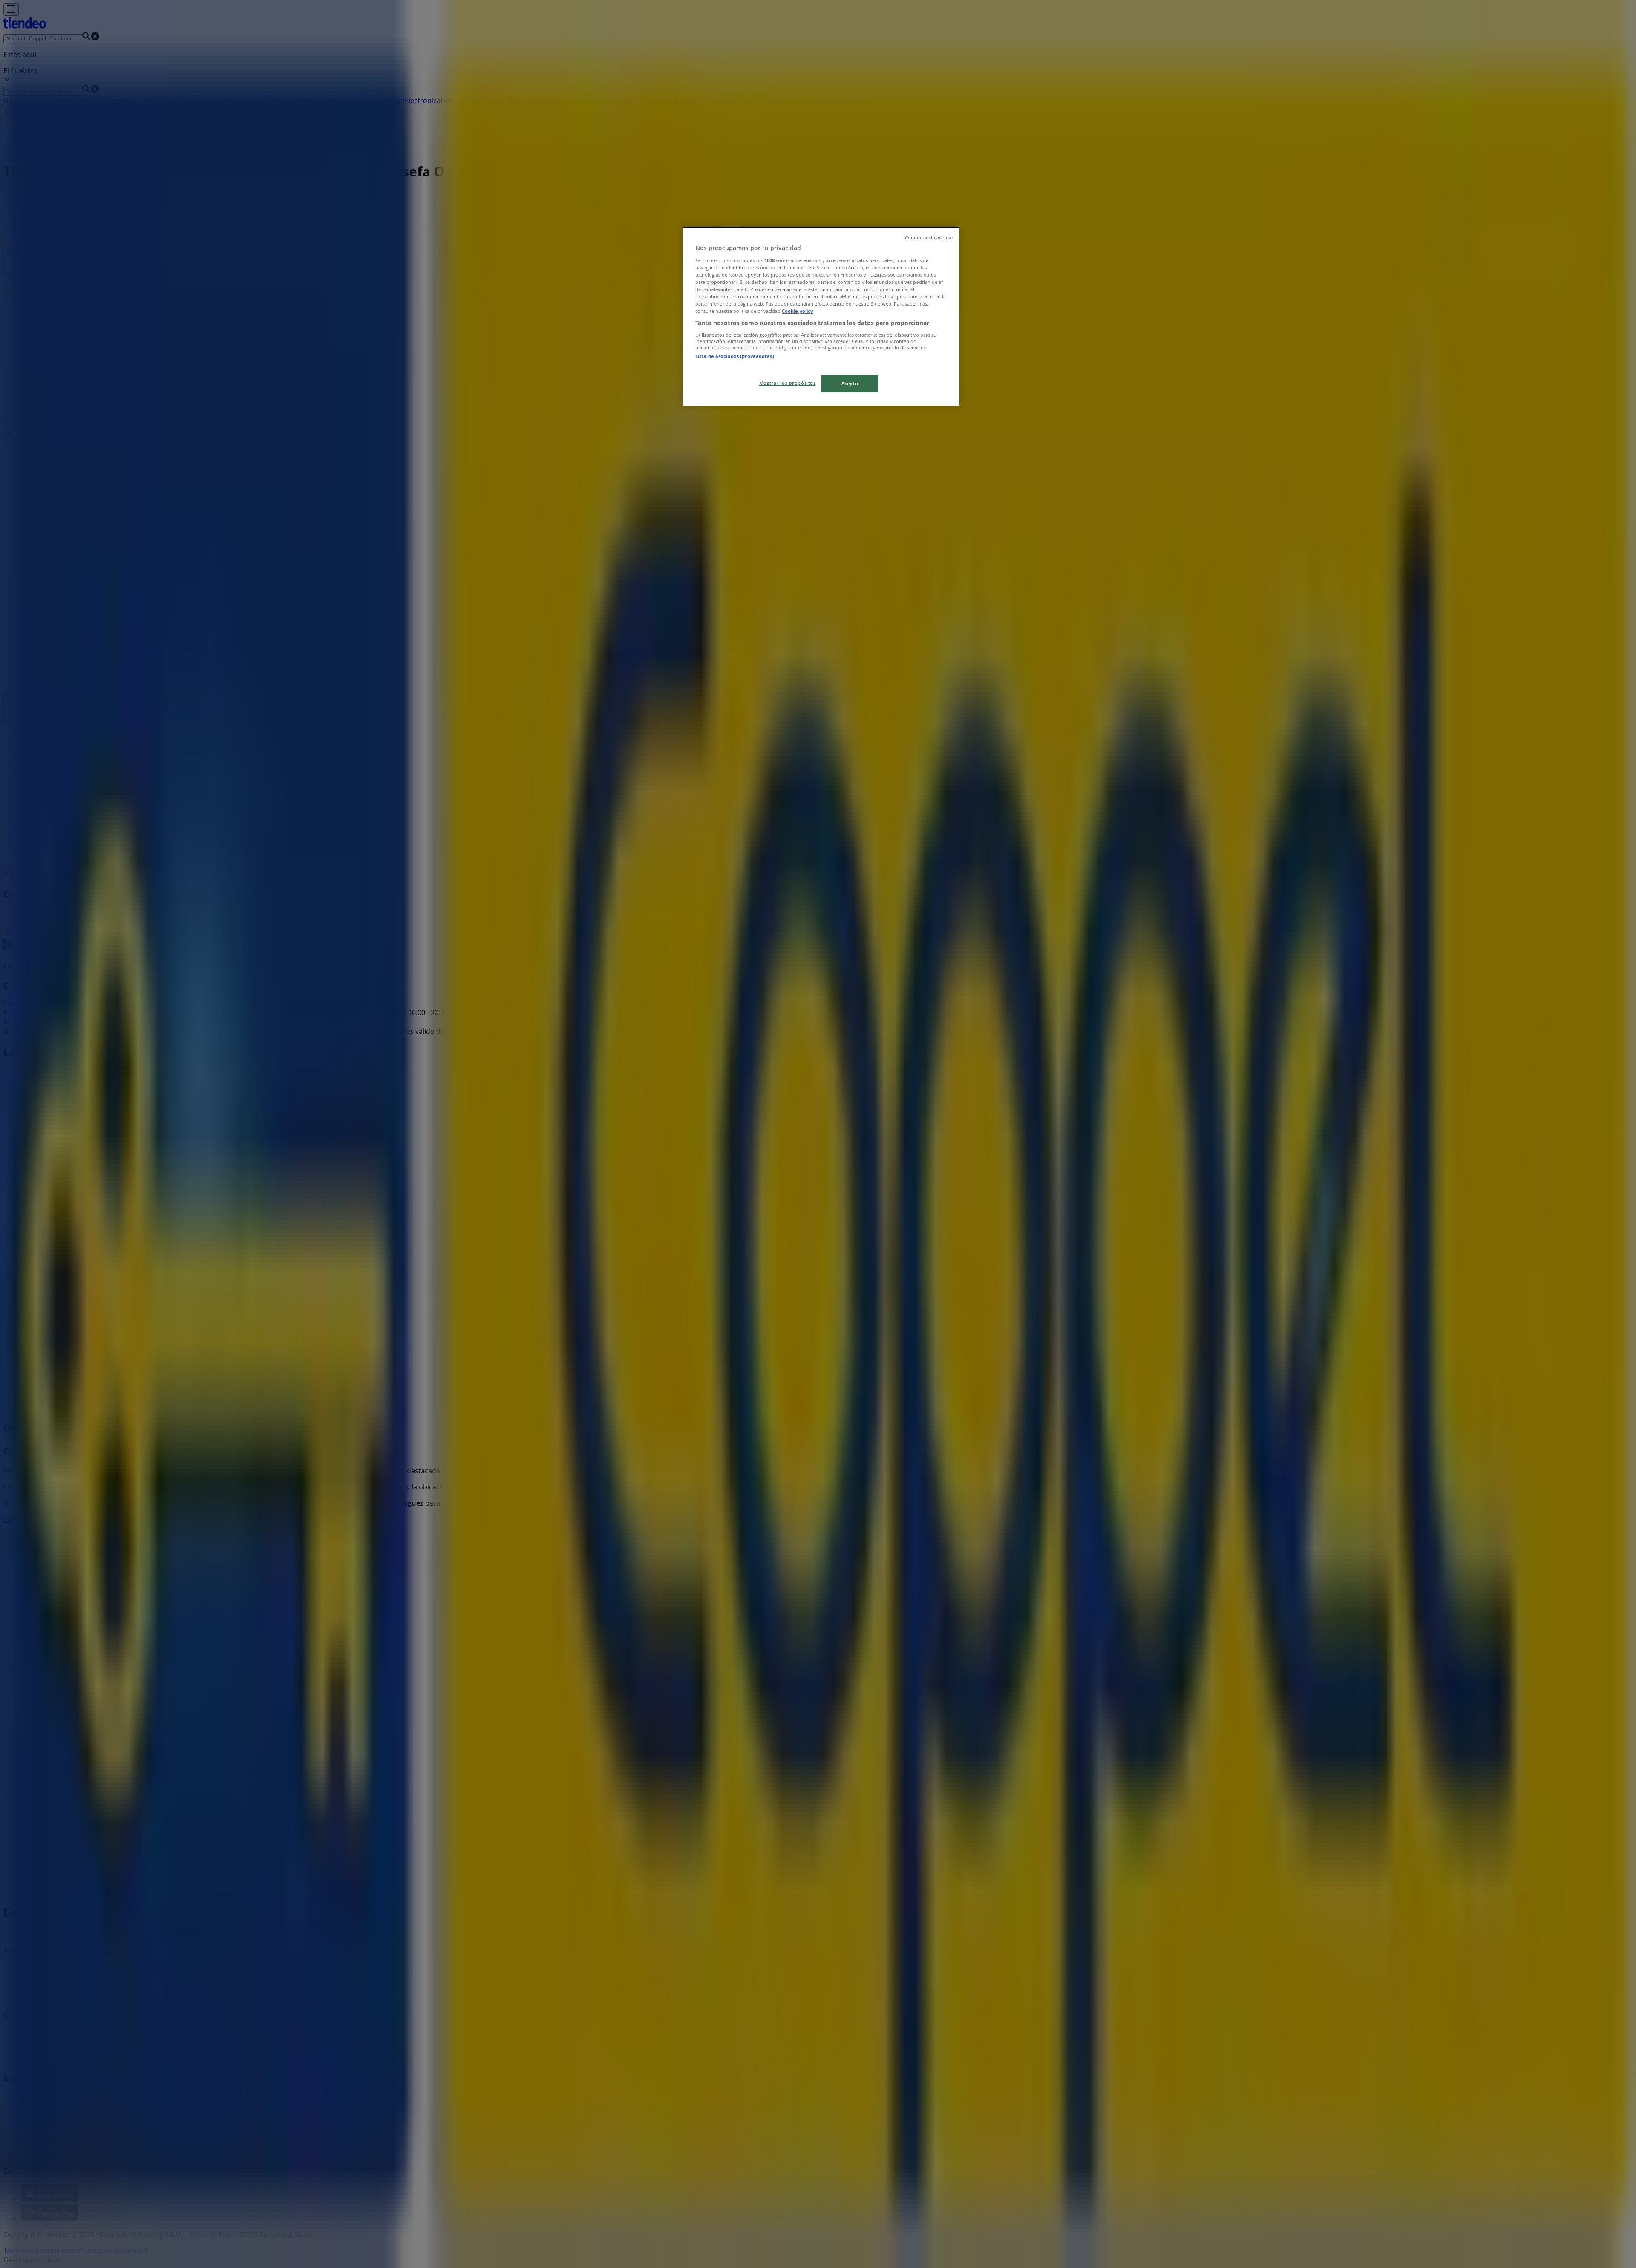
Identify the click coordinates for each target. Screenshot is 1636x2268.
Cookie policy (797, 311)
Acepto (850, 383)
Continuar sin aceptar (929, 238)
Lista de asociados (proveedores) (735, 356)
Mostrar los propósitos (788, 383)
